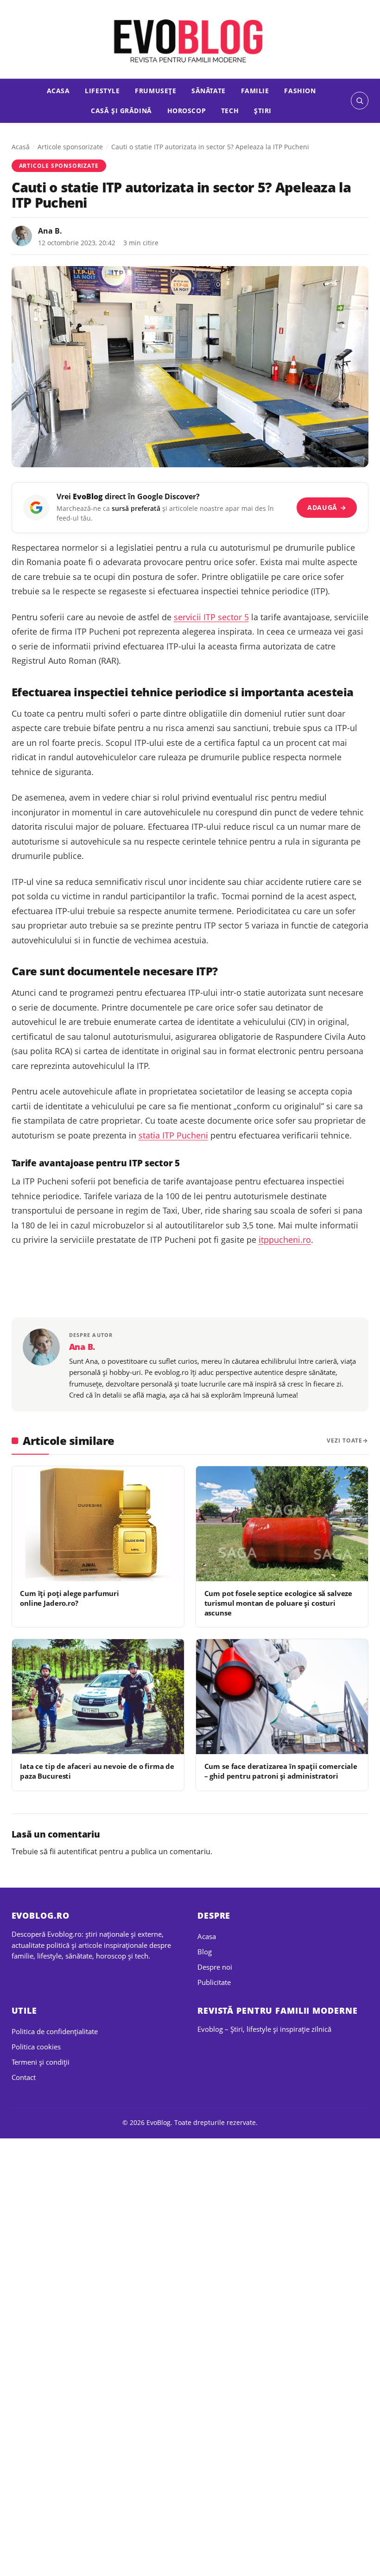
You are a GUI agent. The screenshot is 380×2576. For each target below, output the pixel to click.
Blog (205, 1952)
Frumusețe (155, 91)
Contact (24, 2077)
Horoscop (187, 111)
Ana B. (50, 231)
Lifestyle (102, 91)
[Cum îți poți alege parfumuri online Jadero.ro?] (98, 1524)
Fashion (300, 91)
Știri (263, 111)
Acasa (58, 91)
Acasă (21, 147)
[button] (360, 101)
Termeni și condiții (41, 2062)
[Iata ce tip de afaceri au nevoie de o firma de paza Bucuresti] (98, 1697)
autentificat (77, 1851)
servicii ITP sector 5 (211, 617)
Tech (230, 111)
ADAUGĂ (327, 507)
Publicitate (214, 1982)
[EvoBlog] (190, 40)
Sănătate (209, 91)
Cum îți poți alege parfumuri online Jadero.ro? (70, 1598)
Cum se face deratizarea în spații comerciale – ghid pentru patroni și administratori (281, 1771)
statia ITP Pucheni (173, 1135)
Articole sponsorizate (70, 147)
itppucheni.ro (285, 1240)
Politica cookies (36, 2047)
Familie (255, 91)
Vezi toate (345, 1441)
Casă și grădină (121, 111)
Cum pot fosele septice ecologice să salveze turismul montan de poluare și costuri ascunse (278, 1603)
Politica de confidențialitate (55, 2031)
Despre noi (215, 1967)
